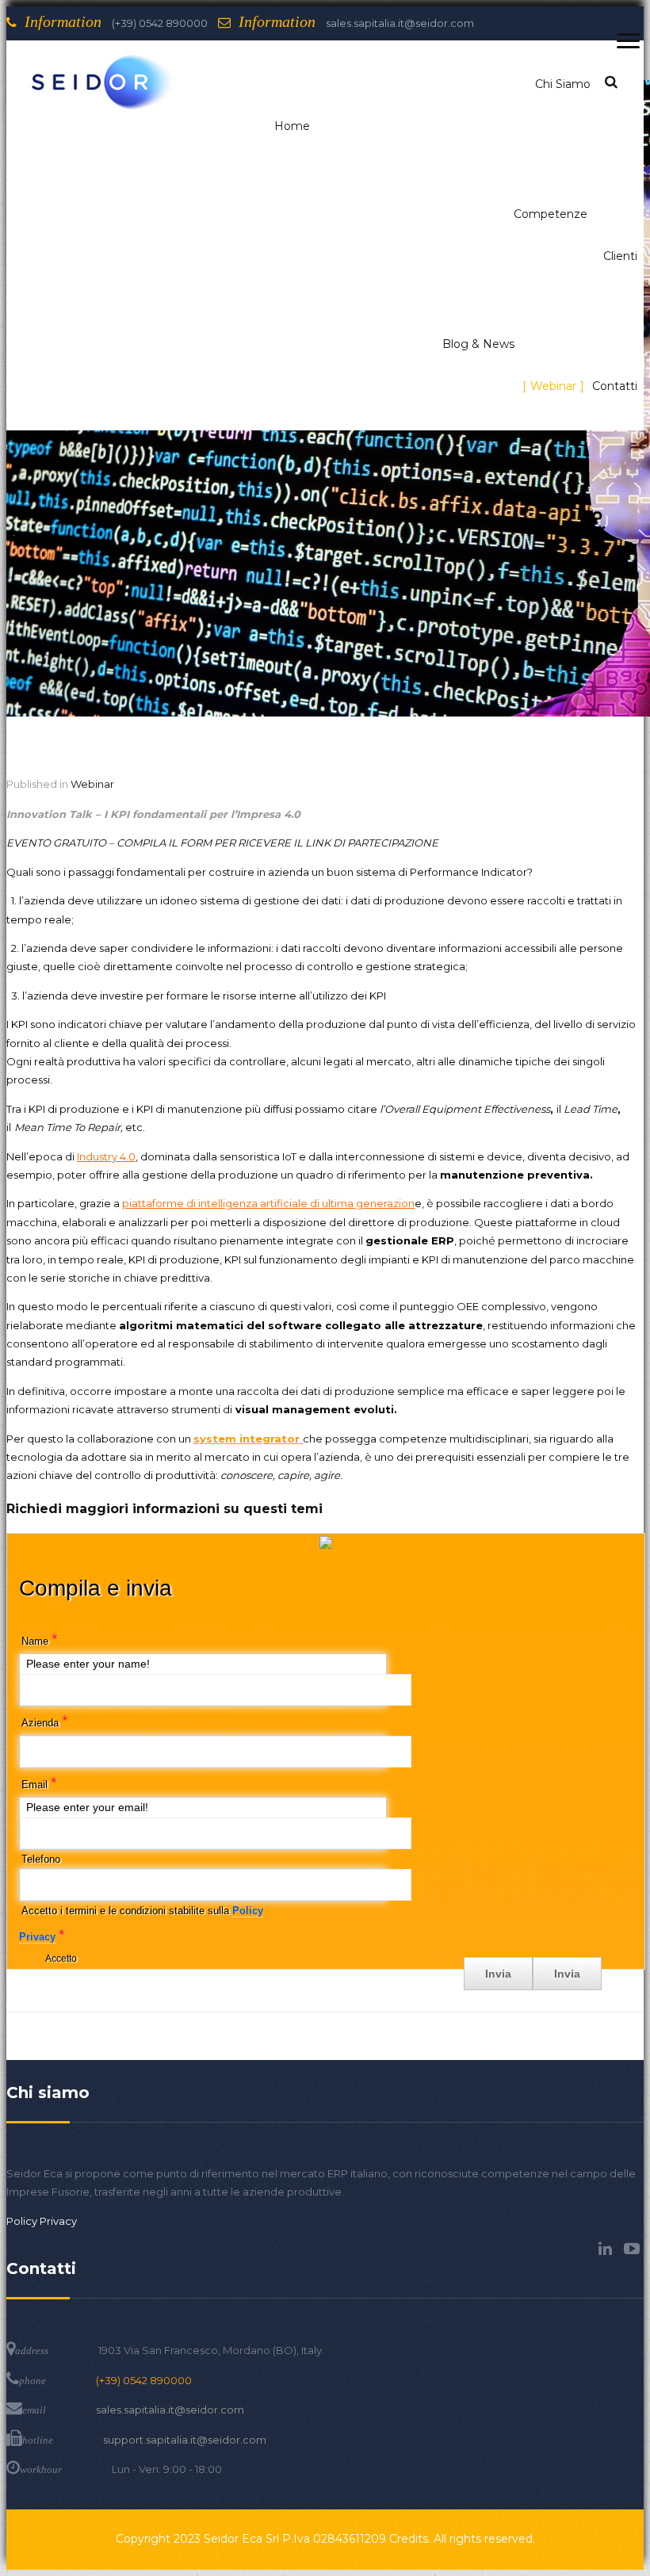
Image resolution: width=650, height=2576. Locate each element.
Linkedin (605, 2249)
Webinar (92, 784)
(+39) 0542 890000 (144, 2380)
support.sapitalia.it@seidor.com (185, 2440)
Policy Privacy (42, 2221)
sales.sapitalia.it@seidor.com (170, 2410)
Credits (409, 2539)
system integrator (248, 1439)
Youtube (632, 2249)
